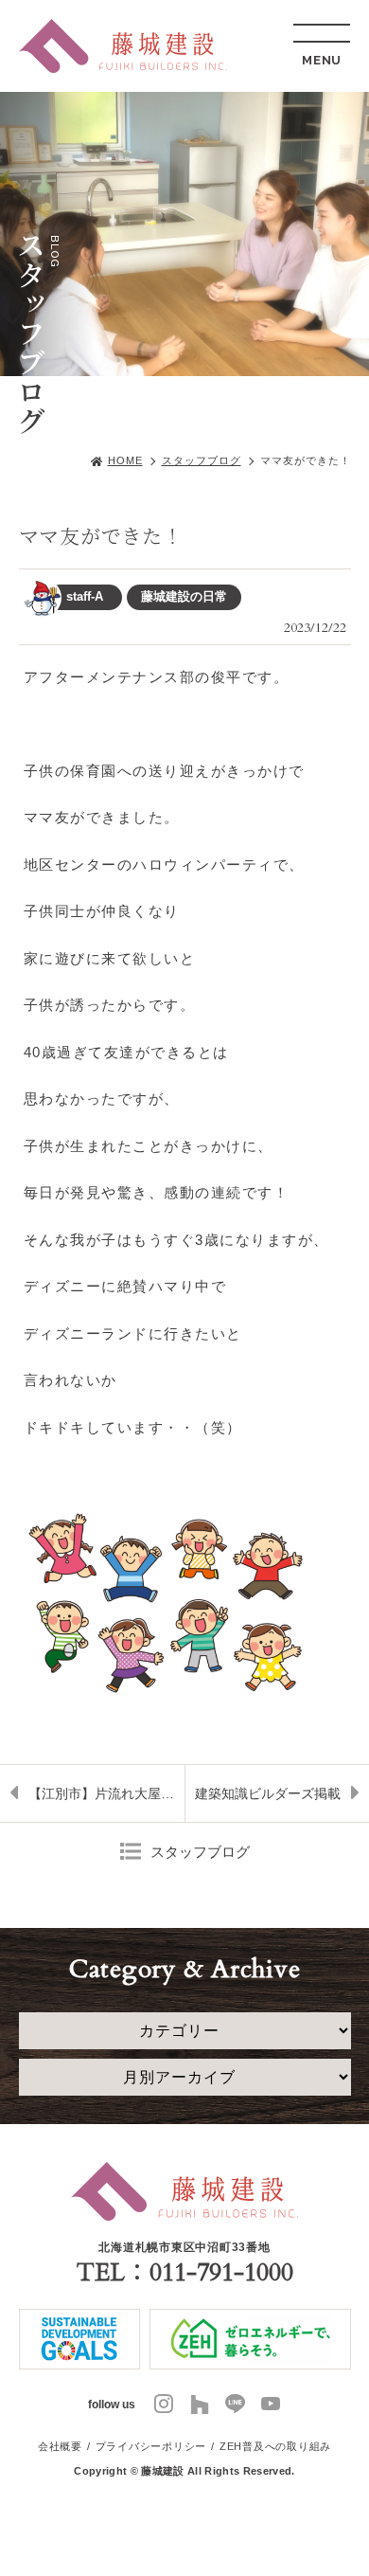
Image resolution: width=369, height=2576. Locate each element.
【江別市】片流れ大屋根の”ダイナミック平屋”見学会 (106, 1793)
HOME (125, 460)
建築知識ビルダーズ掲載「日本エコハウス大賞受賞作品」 (281, 1804)
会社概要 (60, 2446)
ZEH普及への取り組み (275, 2446)
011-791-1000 (221, 2272)
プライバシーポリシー (151, 2446)
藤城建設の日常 (184, 596)
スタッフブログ (202, 460)
